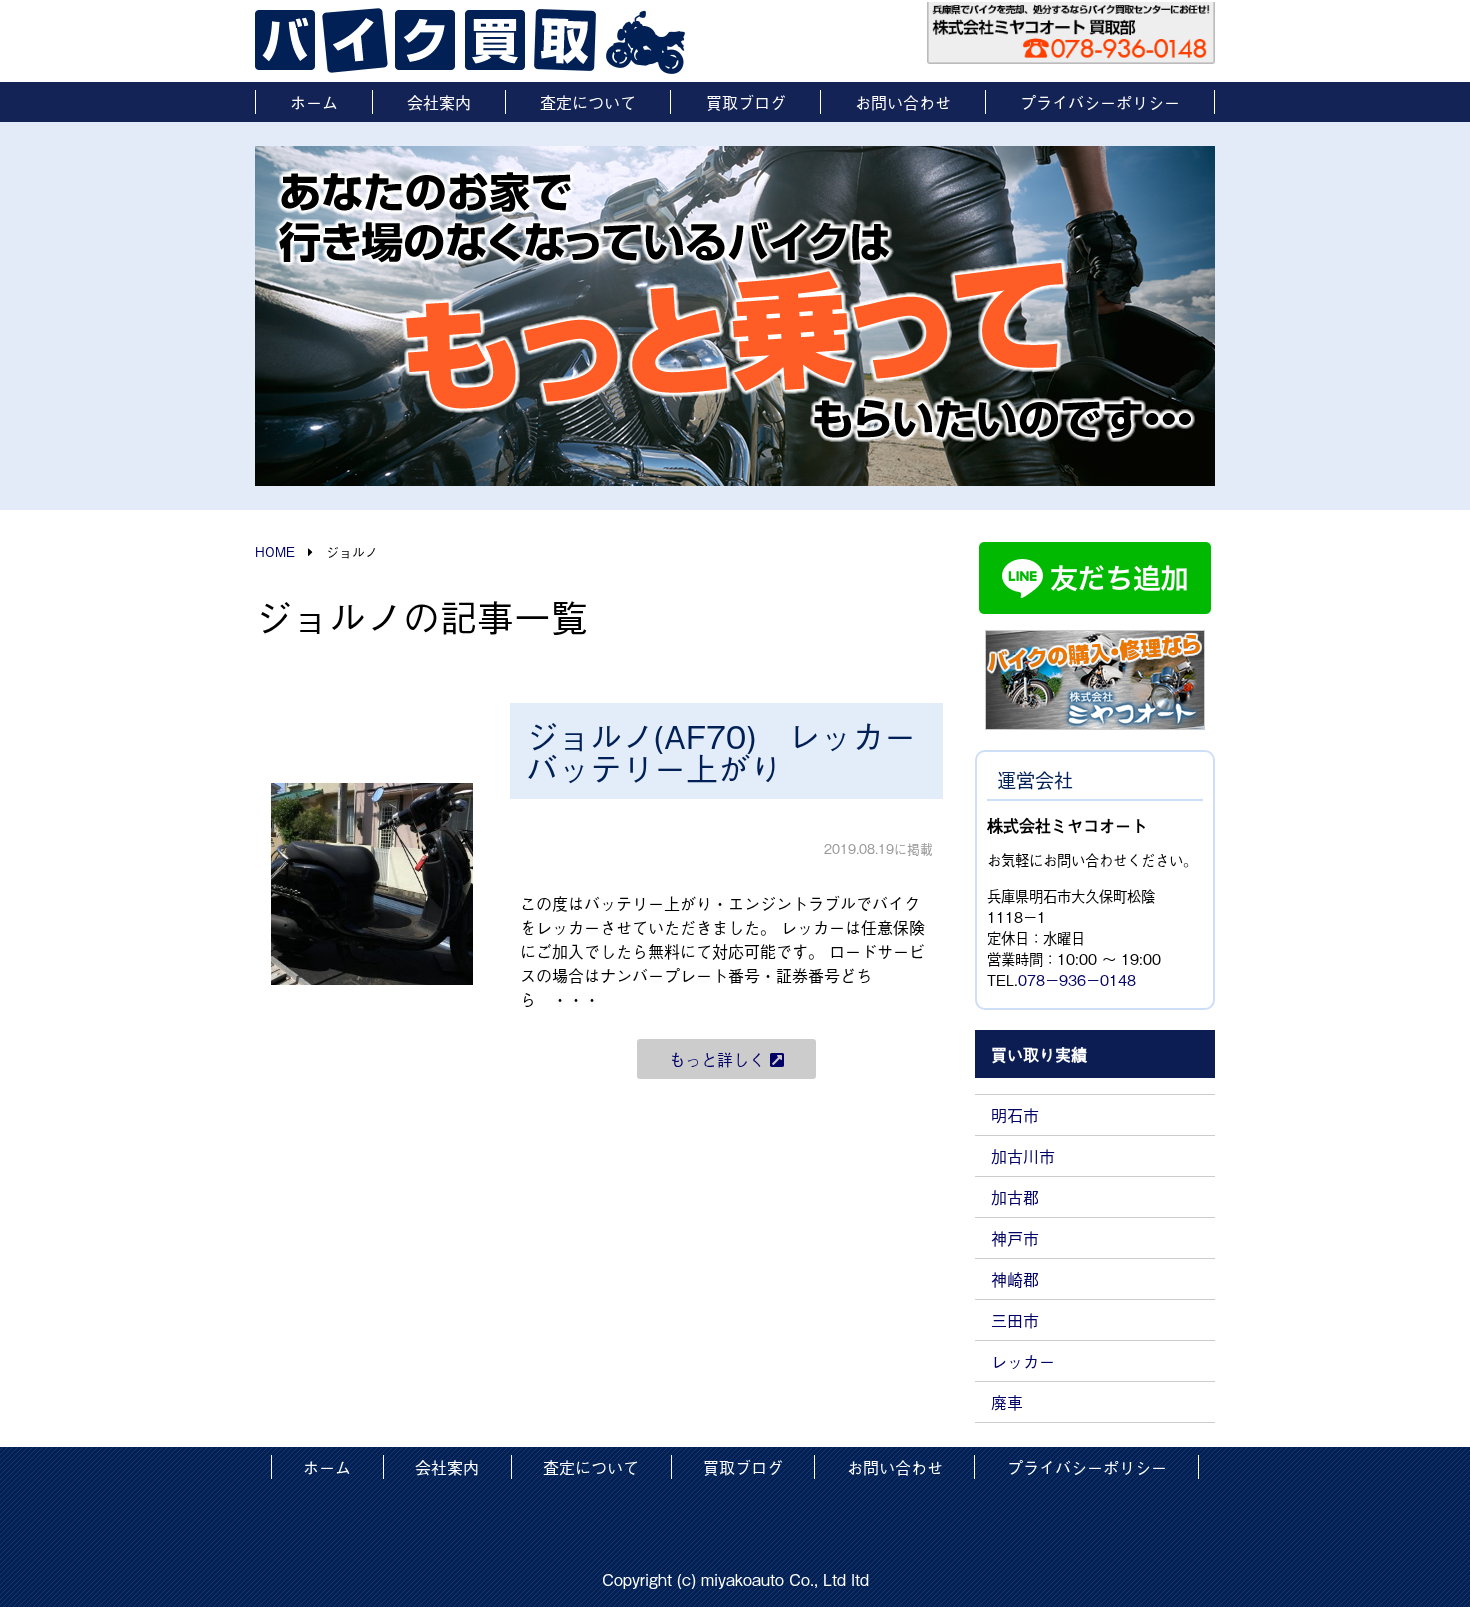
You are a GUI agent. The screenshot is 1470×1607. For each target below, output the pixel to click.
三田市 (1015, 1320)
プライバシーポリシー (1100, 102)
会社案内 (439, 102)
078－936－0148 (1077, 979)
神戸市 (1015, 1238)
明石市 (1015, 1115)
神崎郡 (1015, 1279)
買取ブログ (746, 102)
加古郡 (1015, 1197)
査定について (588, 102)
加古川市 (1023, 1156)
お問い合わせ (903, 102)
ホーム (314, 102)
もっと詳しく (719, 1059)
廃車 (1007, 1402)
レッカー (1023, 1361)
